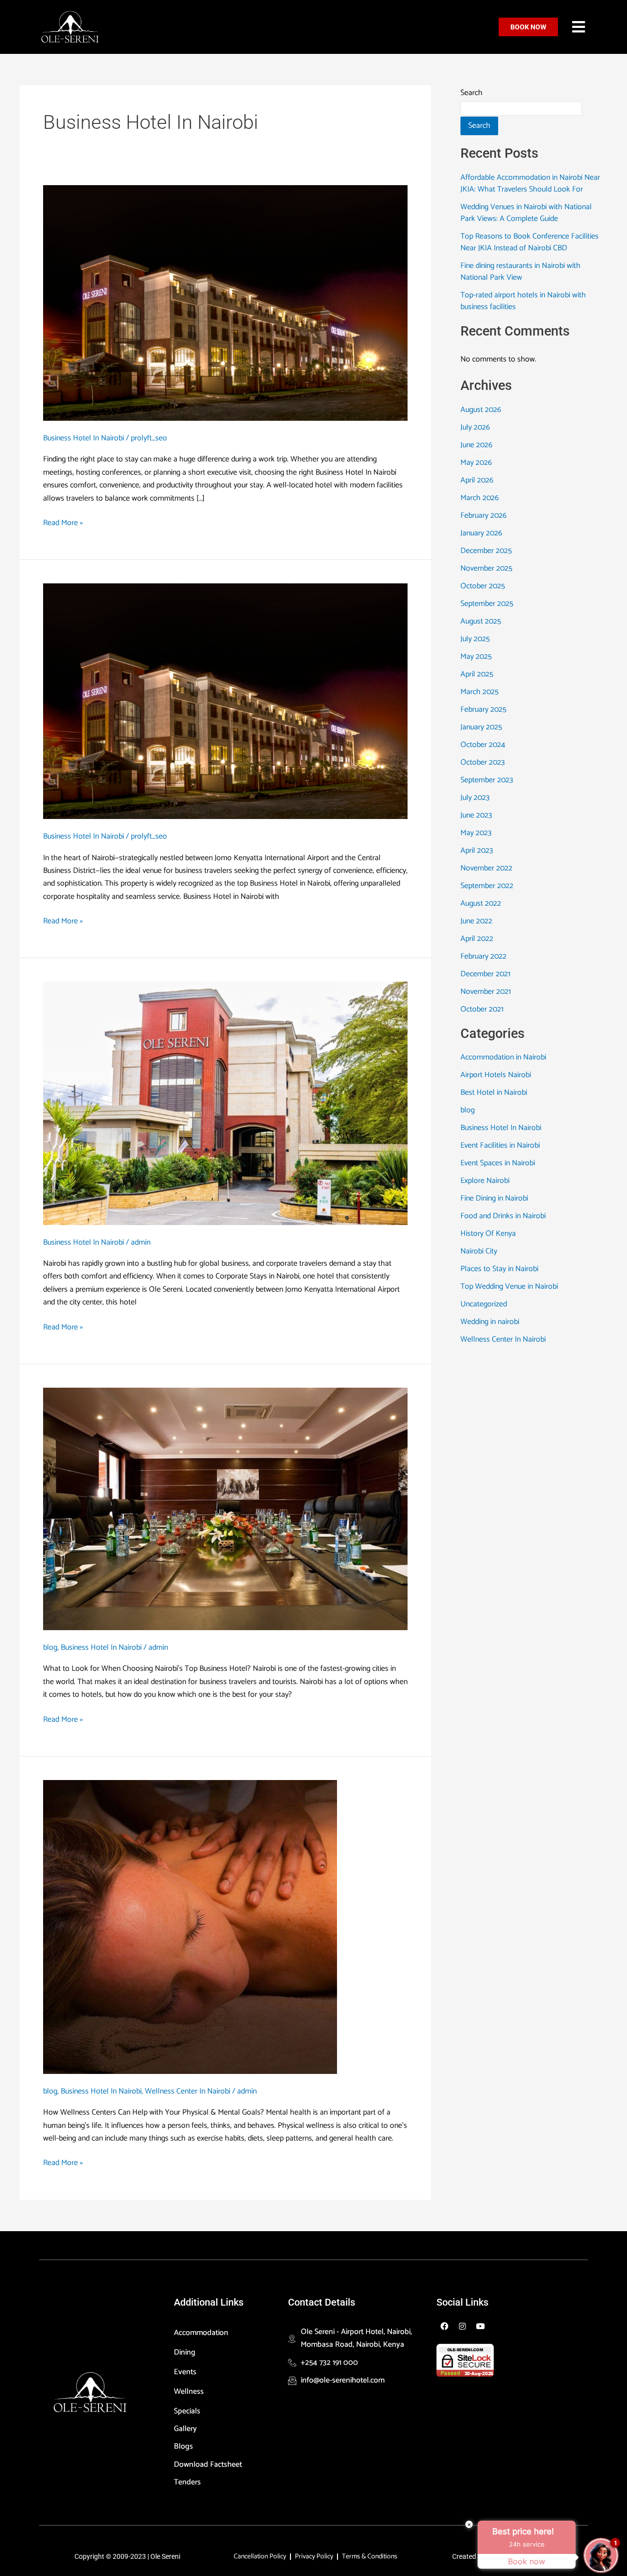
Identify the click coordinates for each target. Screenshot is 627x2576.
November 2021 (486, 992)
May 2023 (476, 833)
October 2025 (483, 586)
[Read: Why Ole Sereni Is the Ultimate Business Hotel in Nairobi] (225, 701)
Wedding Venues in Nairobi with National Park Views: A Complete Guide (526, 213)
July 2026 (475, 427)
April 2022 (477, 939)
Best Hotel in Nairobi (494, 1093)
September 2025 (487, 604)
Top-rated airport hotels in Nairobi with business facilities (523, 301)
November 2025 (486, 568)
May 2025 (476, 657)
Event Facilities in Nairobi (500, 1145)
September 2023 (487, 780)
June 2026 (476, 445)
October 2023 (482, 762)
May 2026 (476, 463)
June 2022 (476, 921)
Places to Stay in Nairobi (499, 1269)
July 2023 (475, 798)
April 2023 (477, 851)
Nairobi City (479, 1251)
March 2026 (480, 498)
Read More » (63, 523)
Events (185, 2372)
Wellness (189, 2392)
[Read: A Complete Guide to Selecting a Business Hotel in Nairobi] (225, 302)
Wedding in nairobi (490, 1322)
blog (50, 1648)
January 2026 (481, 533)
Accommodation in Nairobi (503, 1057)
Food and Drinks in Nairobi (503, 1216)
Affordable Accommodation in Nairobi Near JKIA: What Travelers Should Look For (530, 183)
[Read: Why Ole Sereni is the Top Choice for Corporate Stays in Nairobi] (225, 1103)
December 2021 (485, 974)
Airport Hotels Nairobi (496, 1075)
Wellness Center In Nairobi (188, 2091)
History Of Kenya (488, 1234)
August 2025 (481, 621)
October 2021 (482, 1009)
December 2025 (486, 551)
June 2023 (476, 815)
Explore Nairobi (485, 1181)
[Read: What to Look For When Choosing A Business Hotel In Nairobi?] (225, 1508)
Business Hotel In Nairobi (84, 438)
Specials (187, 2411)
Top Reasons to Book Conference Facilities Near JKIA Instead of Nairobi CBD (530, 242)
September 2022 (487, 886)
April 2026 (477, 480)
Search (471, 93)
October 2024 (483, 745)
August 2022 (481, 903)
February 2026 (483, 516)
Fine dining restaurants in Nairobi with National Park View (520, 272)
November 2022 (486, 868)
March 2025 (480, 692)
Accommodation (201, 2333)
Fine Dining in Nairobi (494, 1198)
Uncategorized (484, 1304)
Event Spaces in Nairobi (498, 1163)
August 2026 (481, 410)
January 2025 (481, 727)
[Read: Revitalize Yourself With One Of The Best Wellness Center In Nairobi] (190, 1927)
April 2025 (477, 674)
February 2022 (483, 956)
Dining (185, 2352)
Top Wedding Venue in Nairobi (509, 1287)
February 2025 (483, 710)
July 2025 (475, 639)
